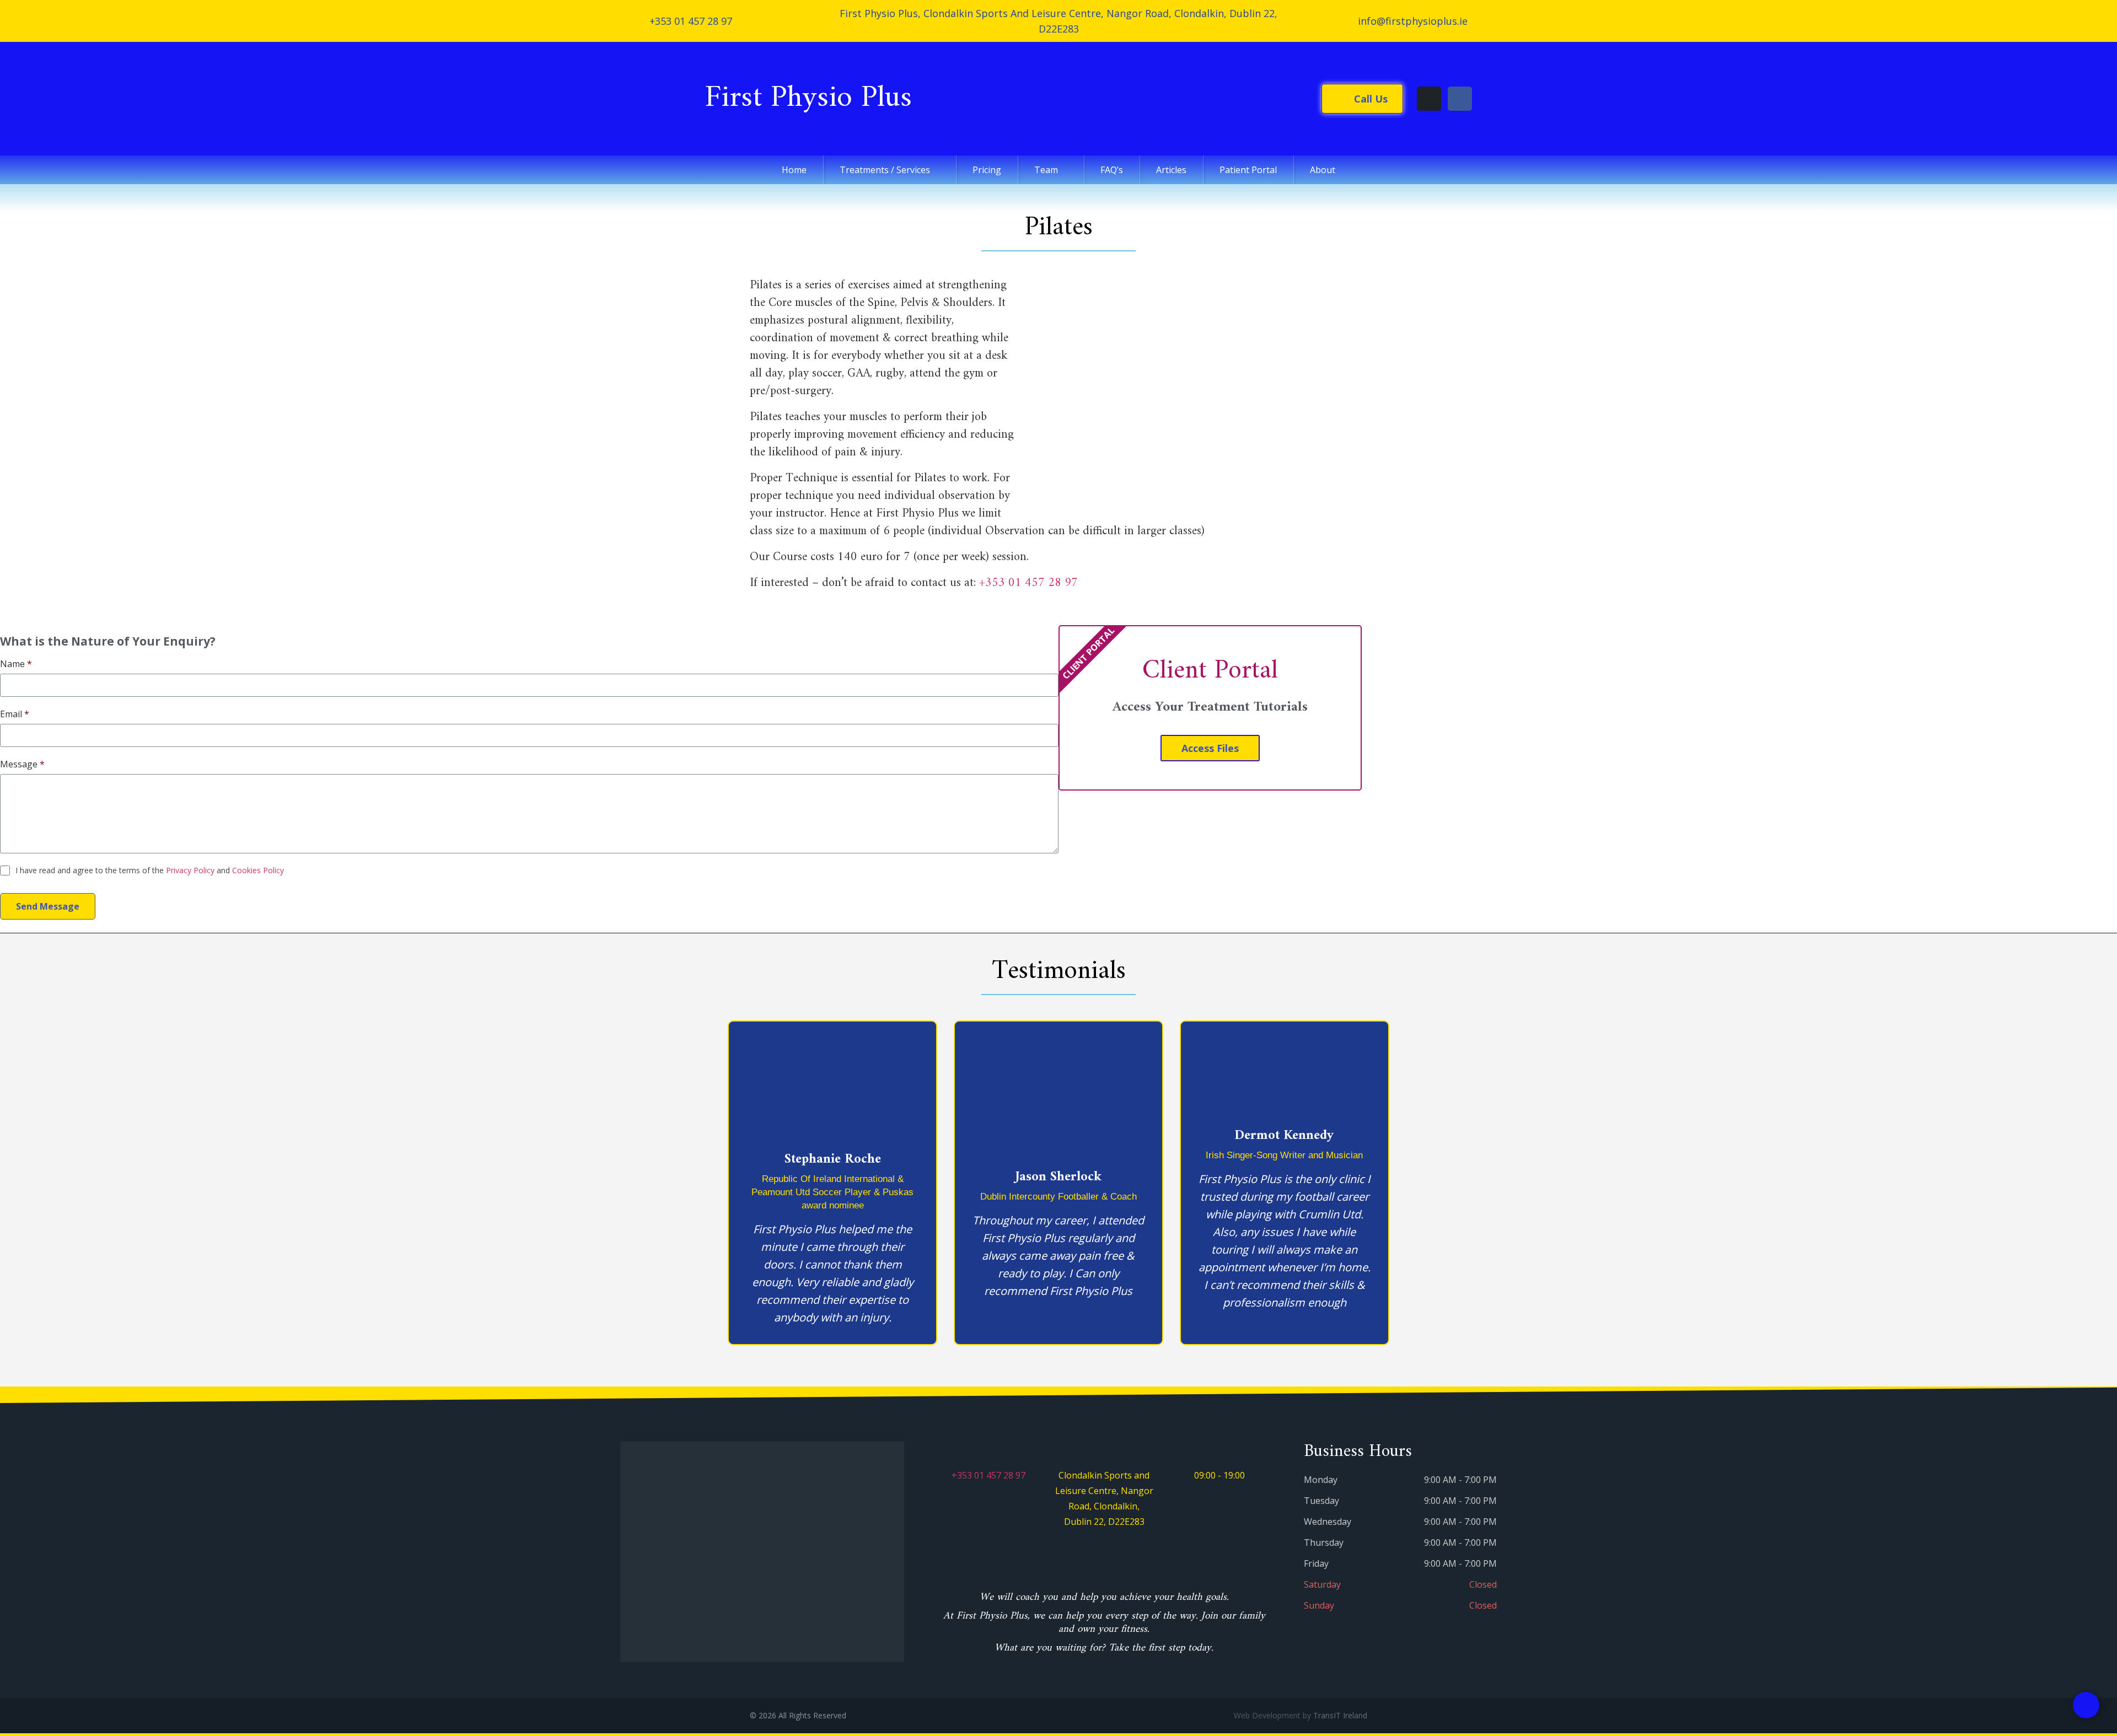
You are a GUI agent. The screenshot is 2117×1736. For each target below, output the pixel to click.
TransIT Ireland (1340, 1715)
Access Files (1210, 748)
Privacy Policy (190, 870)
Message (22, 764)
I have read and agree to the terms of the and (150, 870)
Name (16, 664)
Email (15, 714)
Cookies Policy (258, 870)
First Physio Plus (667, 99)
